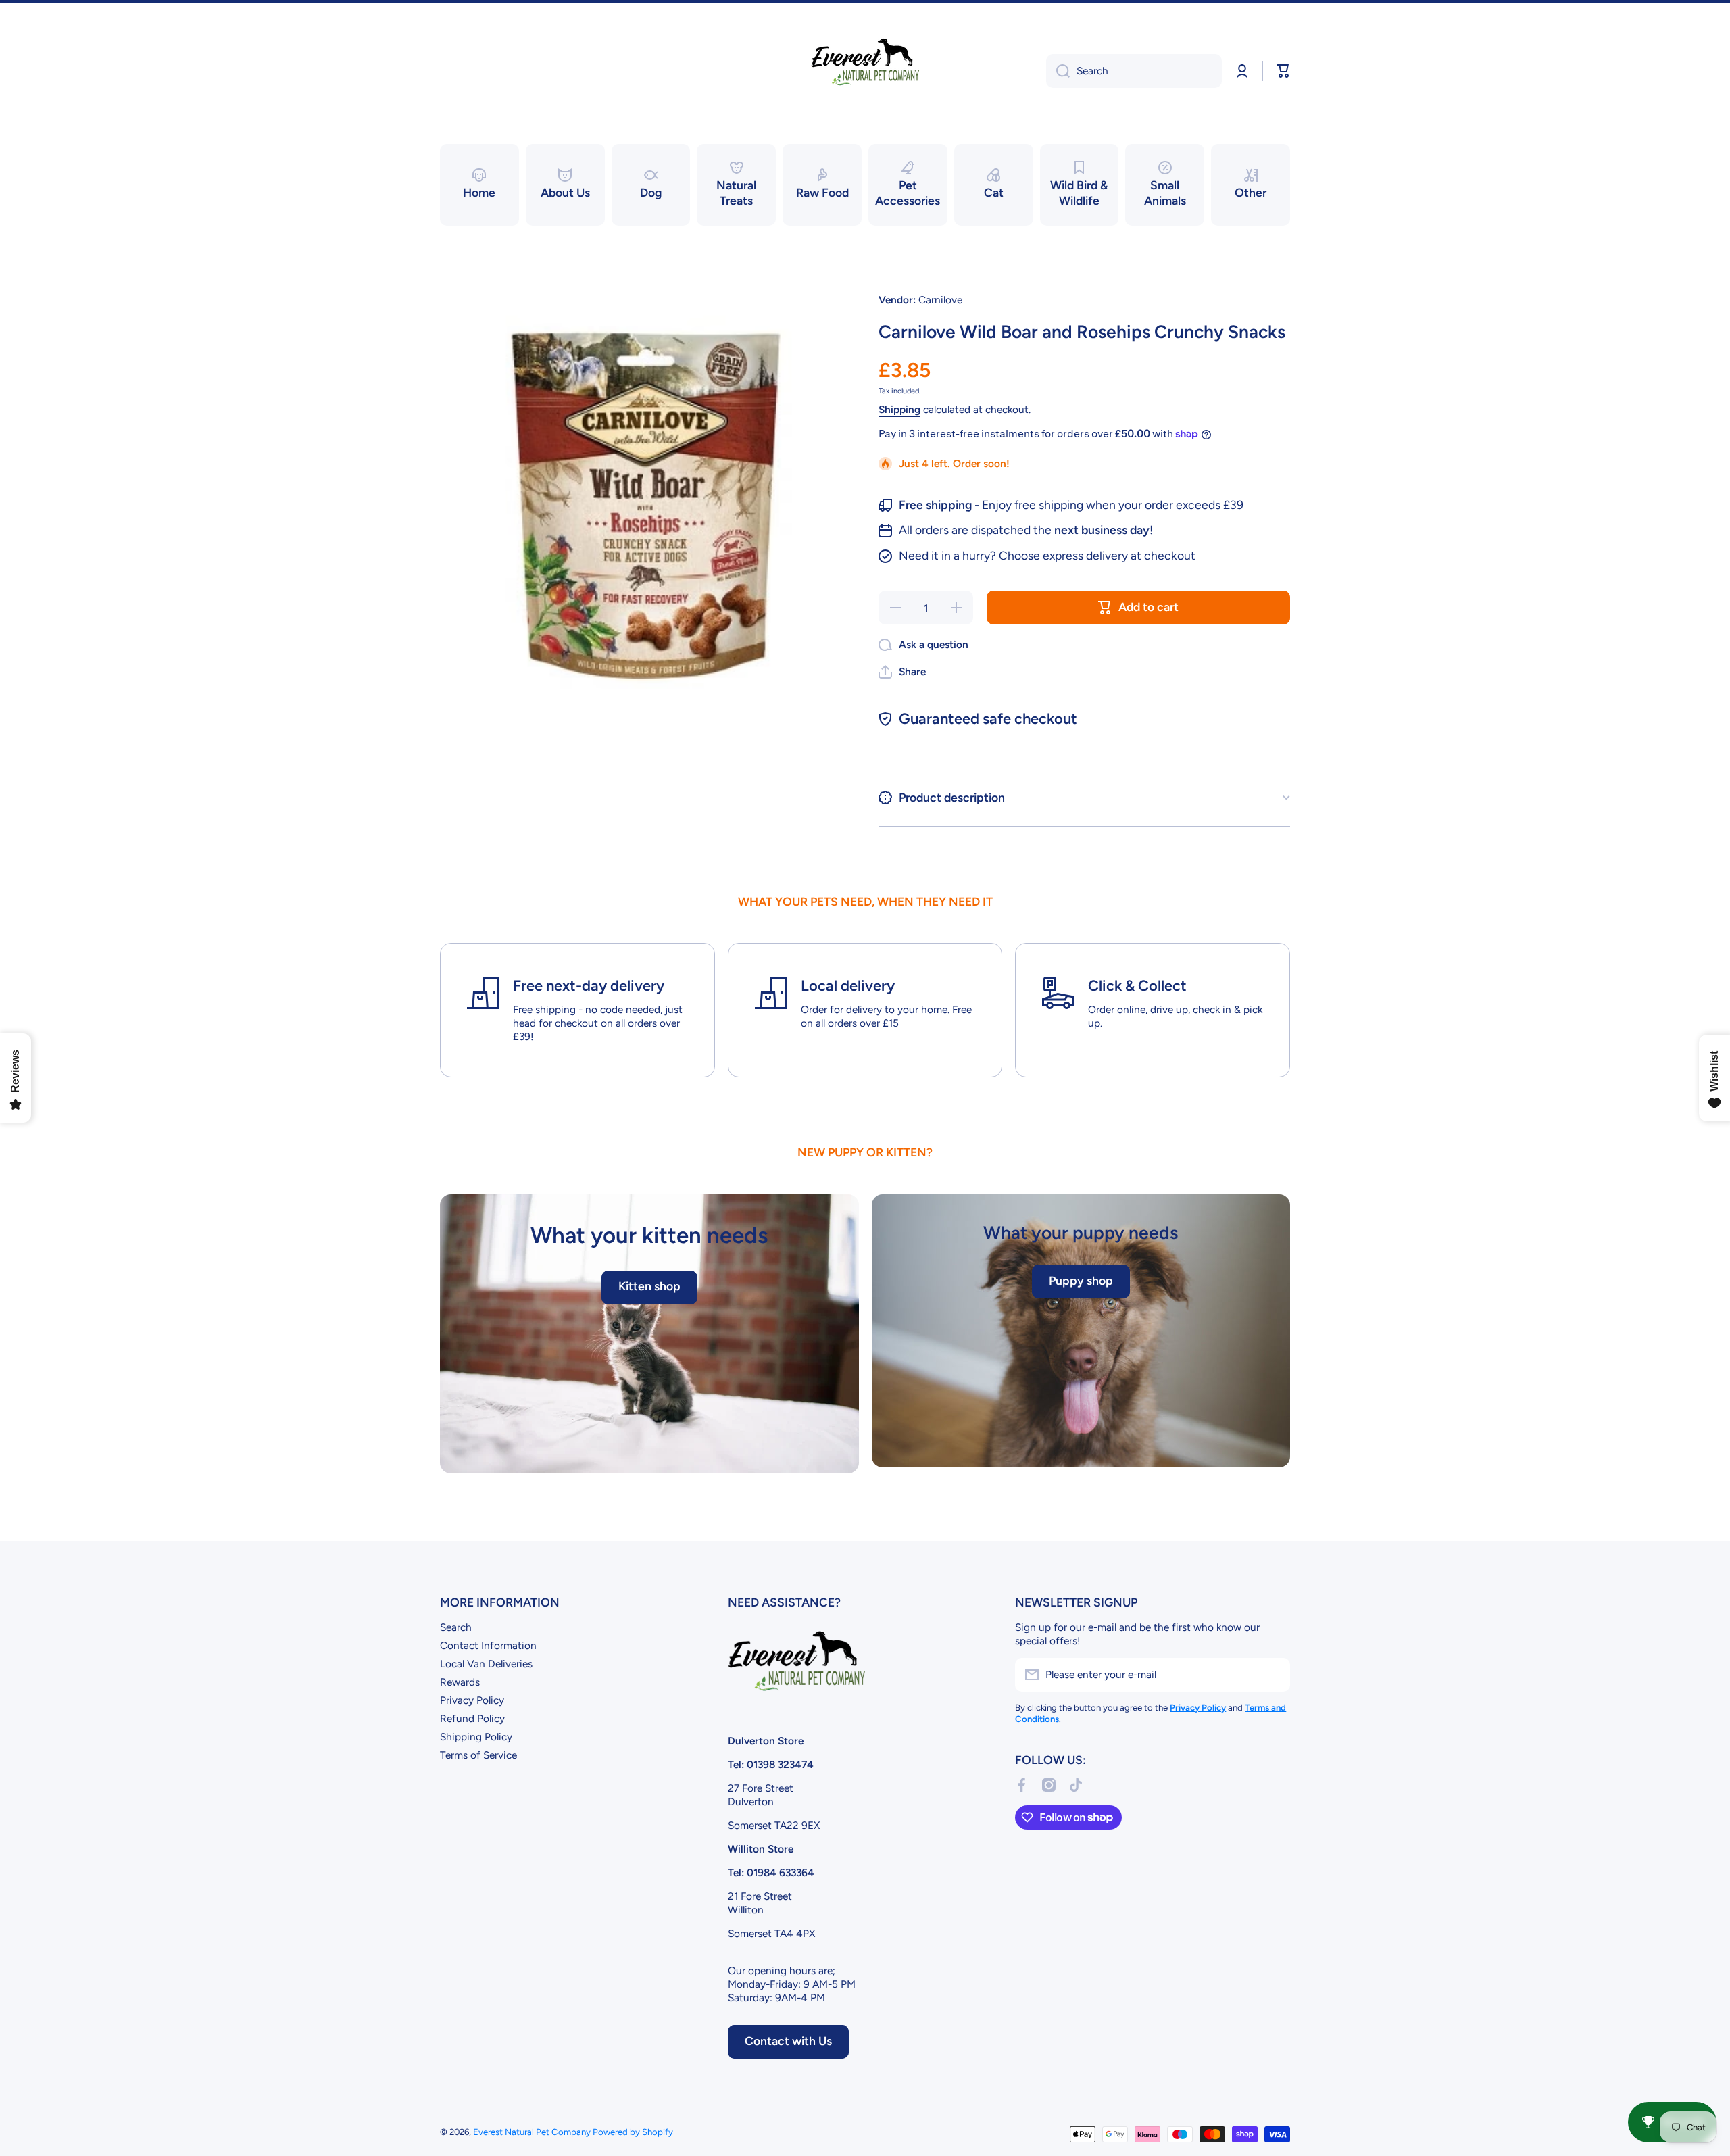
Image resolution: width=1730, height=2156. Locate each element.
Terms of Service (478, 1755)
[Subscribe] (1273, 1675)
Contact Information (488, 1645)
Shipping (899, 409)
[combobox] (1134, 71)
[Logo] (865, 71)
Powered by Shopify (633, 2132)
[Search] (1058, 71)
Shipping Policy (476, 1737)
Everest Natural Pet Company (532, 2132)
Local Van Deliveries (486, 1664)
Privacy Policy (472, 1700)
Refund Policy (472, 1718)
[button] (1283, 71)
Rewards (460, 1682)
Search (456, 1627)
